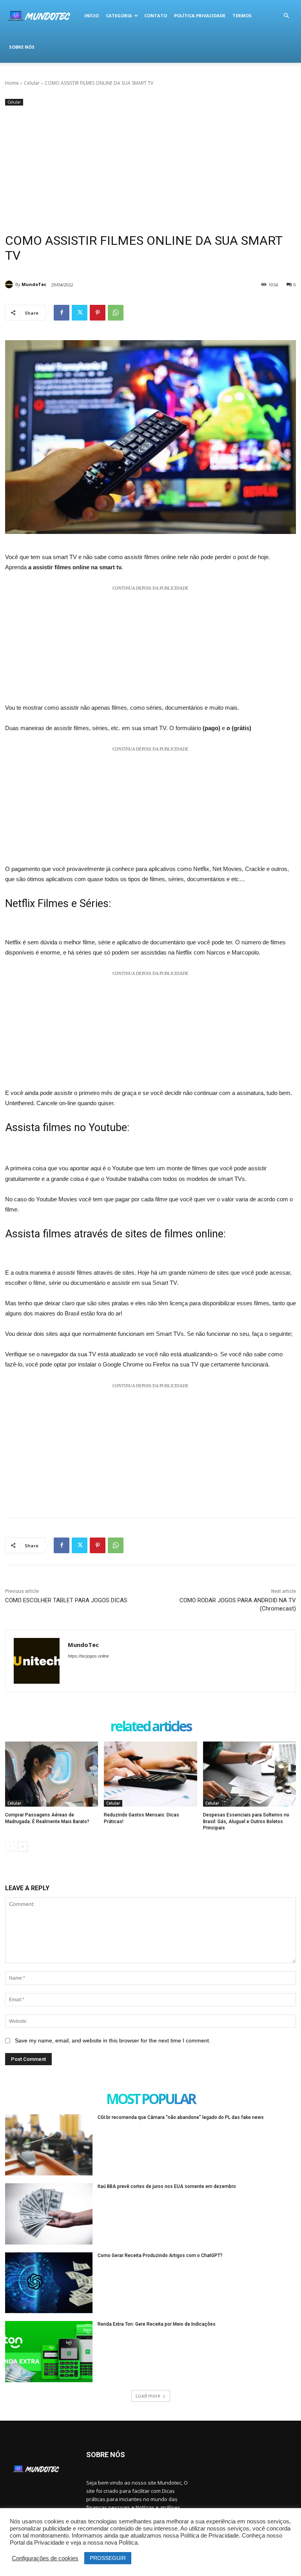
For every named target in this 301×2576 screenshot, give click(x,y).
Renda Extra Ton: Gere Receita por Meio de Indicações (157, 2324)
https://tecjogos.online (88, 1656)
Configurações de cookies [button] (45, 2558)
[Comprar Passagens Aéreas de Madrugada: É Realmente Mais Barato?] (52, 1774)
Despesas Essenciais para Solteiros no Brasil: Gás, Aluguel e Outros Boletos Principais (246, 1822)
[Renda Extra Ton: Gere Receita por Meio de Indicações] (49, 2352)
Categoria (119, 15)
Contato (156, 15)
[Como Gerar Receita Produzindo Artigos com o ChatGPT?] (49, 2283)
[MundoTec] (10, 284)
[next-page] (23, 1847)
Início (92, 15)
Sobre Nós (22, 47)
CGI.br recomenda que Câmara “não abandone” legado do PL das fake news (181, 2117)
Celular (32, 83)
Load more (148, 2396)
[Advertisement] (150, 166)
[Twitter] (80, 313)
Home (12, 83)
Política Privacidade (200, 15)
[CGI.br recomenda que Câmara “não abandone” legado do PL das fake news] (49, 2145)
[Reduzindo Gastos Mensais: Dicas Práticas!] (150, 1774)
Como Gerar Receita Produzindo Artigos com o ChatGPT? (160, 2255)
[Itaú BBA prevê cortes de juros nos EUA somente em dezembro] (49, 2214)
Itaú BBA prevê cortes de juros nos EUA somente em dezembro (167, 2186)
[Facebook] (62, 313)
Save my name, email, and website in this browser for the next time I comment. (113, 2040)
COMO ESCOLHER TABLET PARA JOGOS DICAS (67, 1600)
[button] (286, 16)
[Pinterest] (98, 313)
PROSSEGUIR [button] (108, 2558)
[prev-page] (10, 1847)
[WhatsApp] (116, 313)
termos (242, 15)
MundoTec (34, 284)
